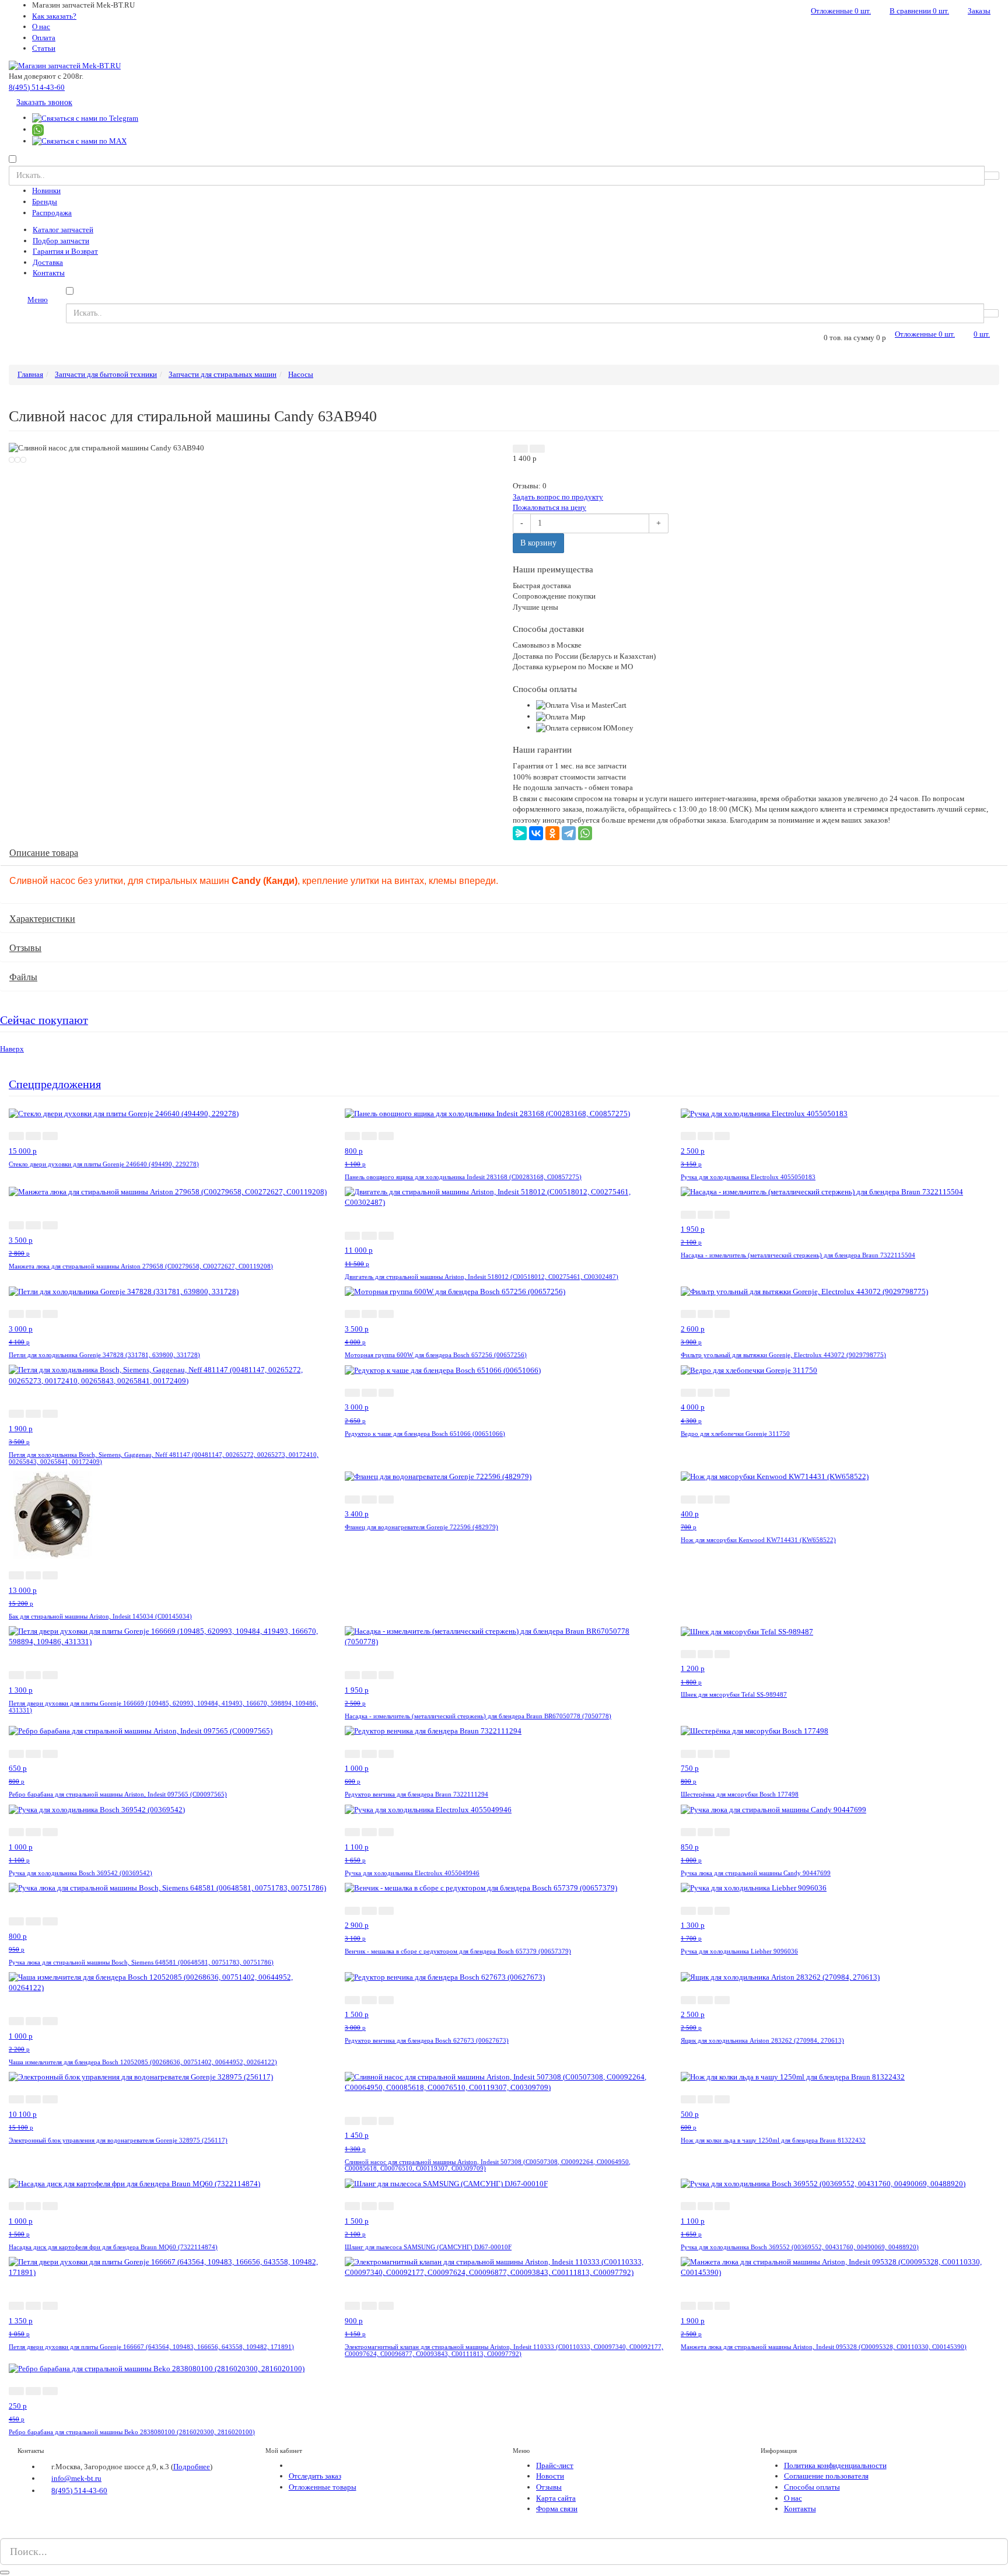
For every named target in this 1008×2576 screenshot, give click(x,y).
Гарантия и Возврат (65, 251)
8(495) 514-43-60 (37, 87)
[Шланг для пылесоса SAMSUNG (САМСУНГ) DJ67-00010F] (446, 2183)
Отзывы (25, 948)
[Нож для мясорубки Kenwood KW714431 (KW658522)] (775, 1476)
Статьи (44, 48)
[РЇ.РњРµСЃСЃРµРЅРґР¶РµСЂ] (520, 833)
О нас (41, 27)
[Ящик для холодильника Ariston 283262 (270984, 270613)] (780, 1977)
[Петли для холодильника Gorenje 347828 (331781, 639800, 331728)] (124, 1292)
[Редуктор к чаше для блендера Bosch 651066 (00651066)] (443, 1370)
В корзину (538, 543)
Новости (550, 2476)
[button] (520, 449)
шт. (841, 11)
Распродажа (52, 213)
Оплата (44, 38)
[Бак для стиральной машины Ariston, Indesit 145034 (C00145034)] (52, 1514)
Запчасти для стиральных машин (223, 374)
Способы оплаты (812, 2487)
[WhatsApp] (585, 833)
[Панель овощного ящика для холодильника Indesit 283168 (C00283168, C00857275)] (487, 1113)
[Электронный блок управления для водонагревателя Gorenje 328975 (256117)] (141, 2077)
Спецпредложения (55, 1084)
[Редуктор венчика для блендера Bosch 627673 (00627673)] (445, 1977)
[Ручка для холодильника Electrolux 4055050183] (764, 1113)
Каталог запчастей (63, 230)
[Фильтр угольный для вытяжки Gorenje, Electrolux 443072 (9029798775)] (804, 1292)
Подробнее (192, 2467)
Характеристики (42, 919)
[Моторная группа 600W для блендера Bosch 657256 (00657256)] (455, 1292)
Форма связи (557, 2509)
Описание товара (44, 853)
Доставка (48, 262)
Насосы (301, 374)
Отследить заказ (315, 2476)
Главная (30, 374)
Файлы (23, 977)
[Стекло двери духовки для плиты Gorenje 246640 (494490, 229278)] (124, 1113)
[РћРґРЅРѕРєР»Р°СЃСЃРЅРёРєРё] (552, 833)
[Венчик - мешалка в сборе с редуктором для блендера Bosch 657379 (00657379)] (481, 1888)
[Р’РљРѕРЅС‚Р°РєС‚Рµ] (536, 833)
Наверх (12, 1049)
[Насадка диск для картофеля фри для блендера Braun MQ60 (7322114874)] (134, 2183)
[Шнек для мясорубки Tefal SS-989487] (747, 1631)
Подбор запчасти (61, 241)
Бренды (45, 202)
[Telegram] (569, 833)
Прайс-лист (555, 2465)
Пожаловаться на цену (549, 507)
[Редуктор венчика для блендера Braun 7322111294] (433, 1731)
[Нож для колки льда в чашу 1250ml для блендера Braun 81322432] (793, 2077)
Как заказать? (54, 16)
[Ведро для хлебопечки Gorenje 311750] (749, 1370)
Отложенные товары (323, 2487)
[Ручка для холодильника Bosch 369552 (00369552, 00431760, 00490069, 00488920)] (823, 2183)
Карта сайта (556, 2498)
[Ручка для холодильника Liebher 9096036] (754, 1888)
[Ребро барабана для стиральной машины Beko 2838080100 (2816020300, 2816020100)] (157, 2369)
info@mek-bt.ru (76, 2478)
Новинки (46, 191)
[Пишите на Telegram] (85, 118)
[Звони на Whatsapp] (38, 129)
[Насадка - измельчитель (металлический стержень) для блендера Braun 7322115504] (822, 1192)
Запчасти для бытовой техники (106, 374)
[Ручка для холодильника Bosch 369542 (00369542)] (97, 1809)
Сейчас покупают (44, 1020)
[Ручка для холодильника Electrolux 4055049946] (428, 1809)
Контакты (49, 273)
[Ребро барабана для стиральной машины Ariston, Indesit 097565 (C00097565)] (141, 1731)
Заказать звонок (44, 102)
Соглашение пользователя (826, 2476)
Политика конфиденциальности (835, 2465)
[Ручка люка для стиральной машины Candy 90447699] (773, 1809)
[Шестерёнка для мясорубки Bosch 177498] (755, 1731)
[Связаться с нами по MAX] (22, 2533)
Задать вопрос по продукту (558, 497)
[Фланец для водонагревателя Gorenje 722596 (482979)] (438, 1476)
